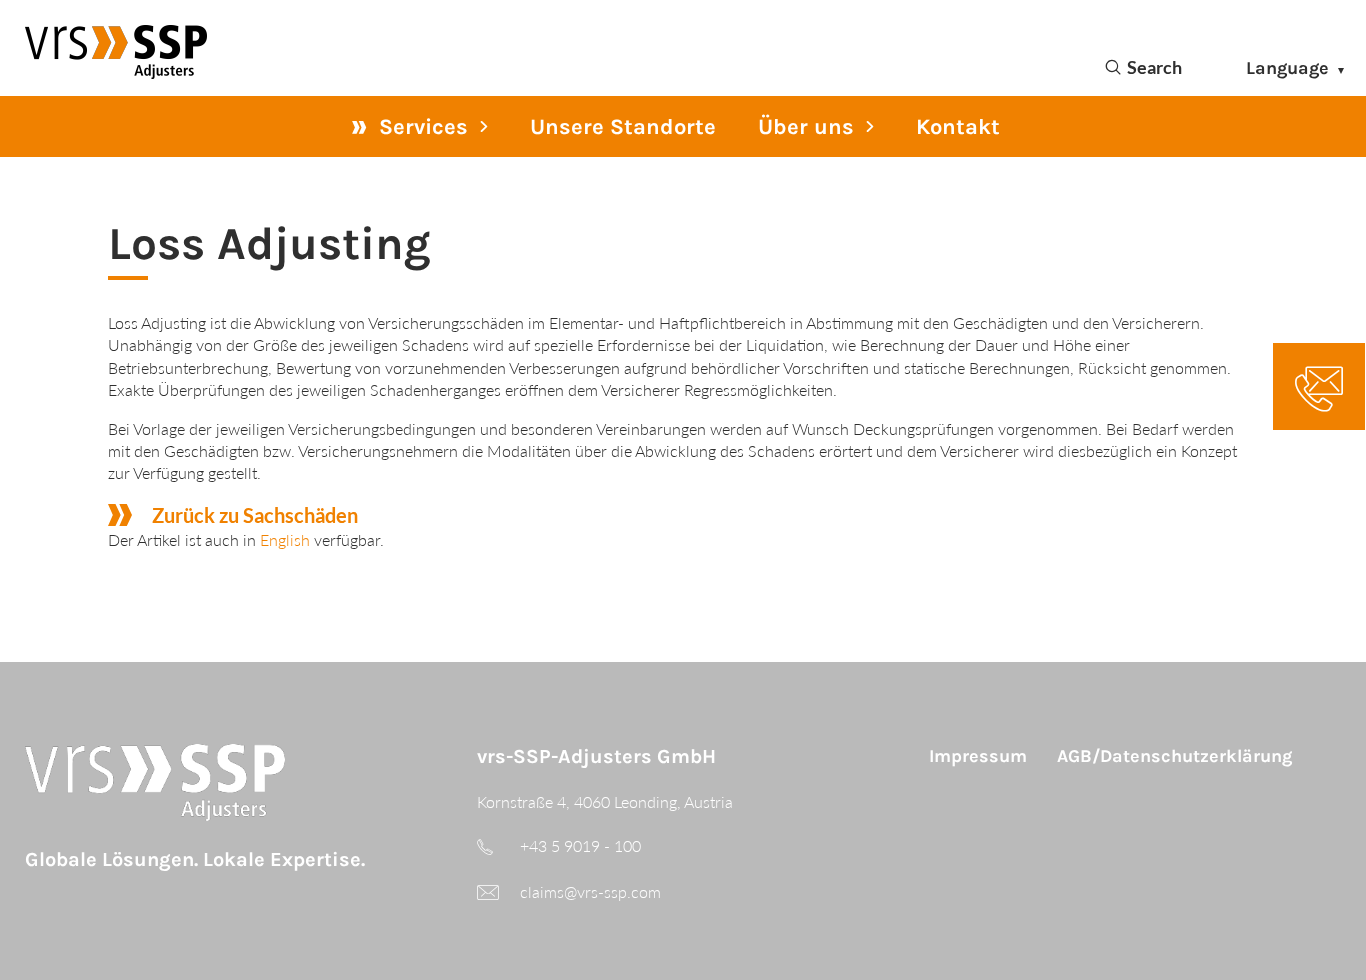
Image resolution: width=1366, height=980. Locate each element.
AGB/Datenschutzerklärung (1174, 756)
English (285, 539)
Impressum (978, 756)
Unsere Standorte (623, 127)
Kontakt (958, 127)
